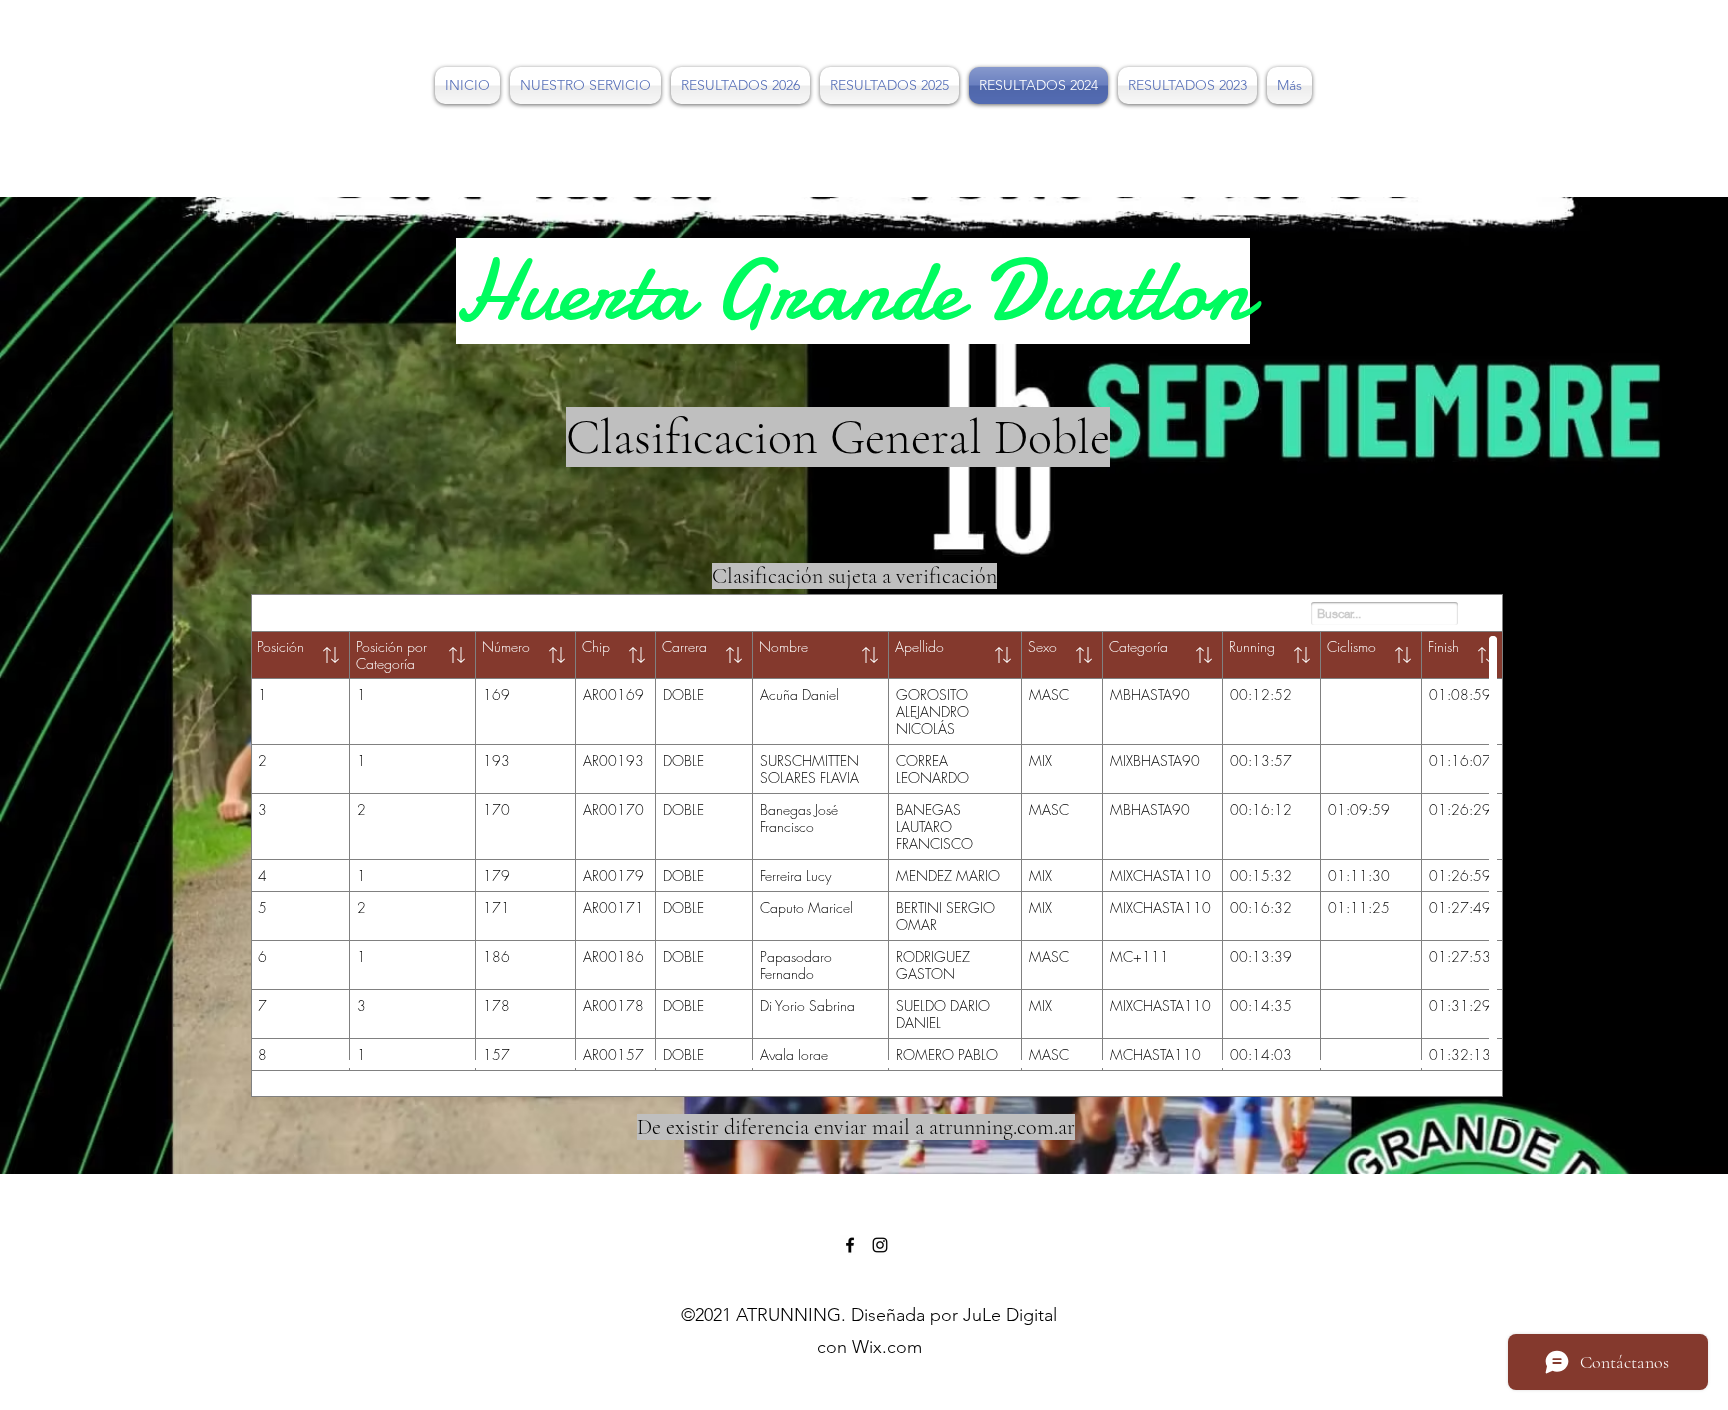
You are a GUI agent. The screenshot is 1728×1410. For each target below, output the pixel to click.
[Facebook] (850, 1245)
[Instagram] (880, 1245)
